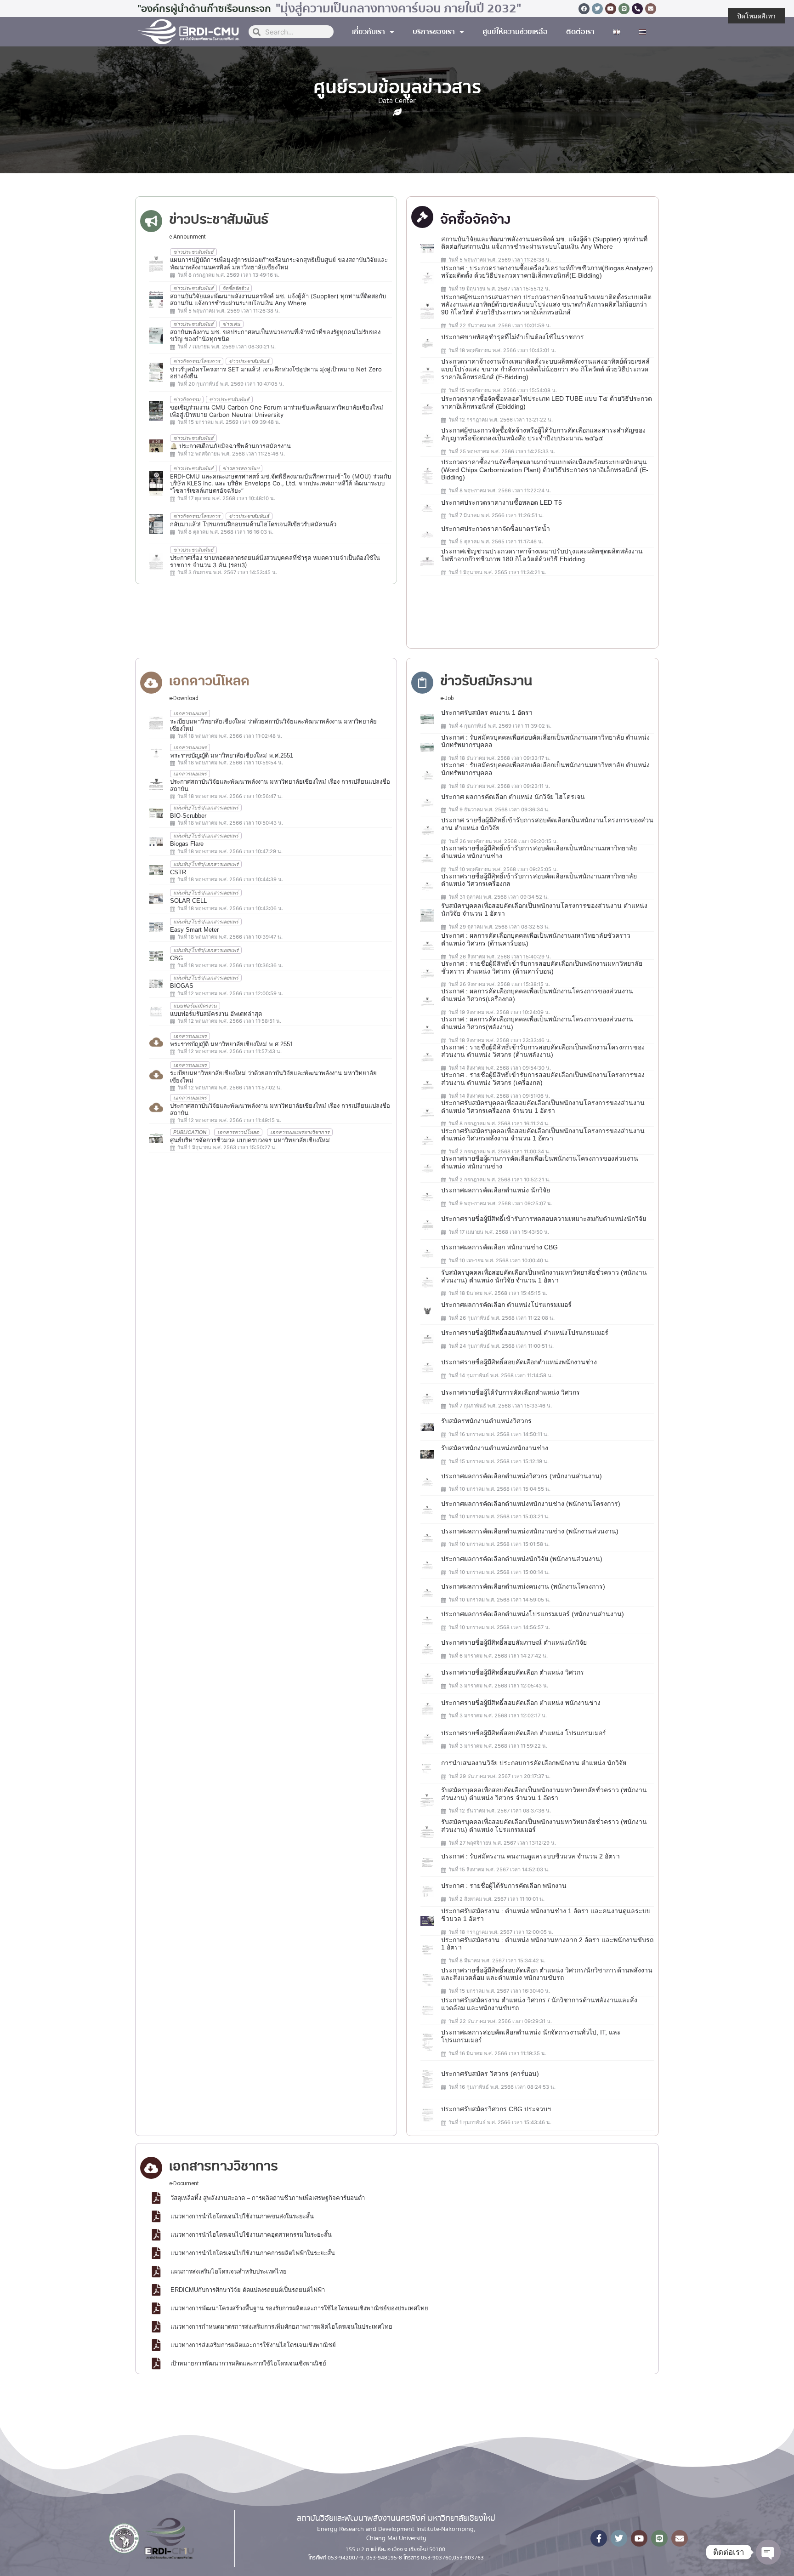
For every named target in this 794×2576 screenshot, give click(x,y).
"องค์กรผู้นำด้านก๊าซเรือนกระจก (204, 9)
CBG (176, 958)
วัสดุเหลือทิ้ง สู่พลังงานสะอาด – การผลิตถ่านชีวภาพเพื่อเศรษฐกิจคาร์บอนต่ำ (268, 2198)
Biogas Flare (187, 844)
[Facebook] (584, 9)
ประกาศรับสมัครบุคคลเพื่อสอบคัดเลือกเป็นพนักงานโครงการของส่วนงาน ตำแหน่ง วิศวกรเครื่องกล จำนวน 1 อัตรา (543, 1107)
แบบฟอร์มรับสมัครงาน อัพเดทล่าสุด (216, 1014)
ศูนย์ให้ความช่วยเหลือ (515, 32)
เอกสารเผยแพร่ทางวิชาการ (300, 1132)
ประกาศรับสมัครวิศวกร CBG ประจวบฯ (496, 2109)
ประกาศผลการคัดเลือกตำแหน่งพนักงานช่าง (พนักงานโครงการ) (531, 1504)
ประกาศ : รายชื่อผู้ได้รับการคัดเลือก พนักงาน (504, 1886)
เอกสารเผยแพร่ (190, 713)
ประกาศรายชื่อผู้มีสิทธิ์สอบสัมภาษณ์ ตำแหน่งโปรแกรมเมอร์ (525, 1333)
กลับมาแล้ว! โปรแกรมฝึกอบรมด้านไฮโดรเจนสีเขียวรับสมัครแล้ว (253, 524)
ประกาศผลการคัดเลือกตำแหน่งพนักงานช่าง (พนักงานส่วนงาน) (530, 1531)
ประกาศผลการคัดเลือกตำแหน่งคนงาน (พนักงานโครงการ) (523, 1586)
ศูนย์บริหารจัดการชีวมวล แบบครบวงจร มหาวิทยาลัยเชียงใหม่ (250, 1140)
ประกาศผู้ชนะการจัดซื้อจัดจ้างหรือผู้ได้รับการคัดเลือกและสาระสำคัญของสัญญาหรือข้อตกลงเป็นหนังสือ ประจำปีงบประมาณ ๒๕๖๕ (543, 434)
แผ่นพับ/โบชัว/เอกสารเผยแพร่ (206, 808)
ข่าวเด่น (231, 324)
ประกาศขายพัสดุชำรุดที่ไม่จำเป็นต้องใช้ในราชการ (513, 337)
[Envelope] (651, 9)
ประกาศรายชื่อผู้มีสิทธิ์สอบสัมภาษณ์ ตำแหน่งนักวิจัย (514, 1642)
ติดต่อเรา (580, 32)
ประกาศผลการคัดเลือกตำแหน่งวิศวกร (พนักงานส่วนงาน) (522, 1476)
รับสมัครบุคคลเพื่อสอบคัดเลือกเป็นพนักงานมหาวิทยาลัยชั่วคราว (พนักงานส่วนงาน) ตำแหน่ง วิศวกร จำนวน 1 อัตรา (544, 1794)
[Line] (624, 9)
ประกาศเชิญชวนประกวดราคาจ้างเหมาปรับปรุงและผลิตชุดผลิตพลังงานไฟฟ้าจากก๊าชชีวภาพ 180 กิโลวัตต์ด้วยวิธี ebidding (542, 555)
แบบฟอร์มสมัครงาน (195, 1006)
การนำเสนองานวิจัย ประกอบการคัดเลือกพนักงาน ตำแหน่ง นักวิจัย (534, 1763)
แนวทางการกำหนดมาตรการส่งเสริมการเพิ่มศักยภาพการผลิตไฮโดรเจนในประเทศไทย (281, 2327)
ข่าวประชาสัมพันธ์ (193, 252)
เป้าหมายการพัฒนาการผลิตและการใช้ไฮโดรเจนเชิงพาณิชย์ (248, 2363)
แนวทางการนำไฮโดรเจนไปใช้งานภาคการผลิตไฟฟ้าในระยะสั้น (253, 2253)
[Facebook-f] (599, 2538)
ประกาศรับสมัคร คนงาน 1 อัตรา (487, 712)
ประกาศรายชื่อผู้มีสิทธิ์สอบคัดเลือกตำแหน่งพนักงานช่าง (519, 1362)
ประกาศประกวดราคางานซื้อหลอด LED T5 (502, 502)
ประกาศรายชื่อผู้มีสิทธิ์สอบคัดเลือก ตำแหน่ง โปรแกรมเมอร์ (524, 1733)
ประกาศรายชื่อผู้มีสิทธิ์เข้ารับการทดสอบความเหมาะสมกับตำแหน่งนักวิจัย (544, 1219)
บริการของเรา (434, 32)
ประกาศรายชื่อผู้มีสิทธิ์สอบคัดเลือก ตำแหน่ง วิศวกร (513, 1672)
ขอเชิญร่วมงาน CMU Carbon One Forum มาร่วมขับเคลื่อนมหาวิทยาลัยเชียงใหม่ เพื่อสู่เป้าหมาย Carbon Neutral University (277, 411)
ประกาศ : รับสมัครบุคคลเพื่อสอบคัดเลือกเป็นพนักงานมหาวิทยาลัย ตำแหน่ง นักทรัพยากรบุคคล (545, 741)
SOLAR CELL (188, 901)
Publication (190, 1132)
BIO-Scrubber (188, 816)
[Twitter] (597, 9)
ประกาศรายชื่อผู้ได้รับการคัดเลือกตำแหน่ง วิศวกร (510, 1392)
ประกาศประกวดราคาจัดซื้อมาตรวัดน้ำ (496, 529)
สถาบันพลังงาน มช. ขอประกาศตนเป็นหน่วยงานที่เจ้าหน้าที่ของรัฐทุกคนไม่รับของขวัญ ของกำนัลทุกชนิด (275, 336)
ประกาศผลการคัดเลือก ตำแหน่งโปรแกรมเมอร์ (506, 1305)
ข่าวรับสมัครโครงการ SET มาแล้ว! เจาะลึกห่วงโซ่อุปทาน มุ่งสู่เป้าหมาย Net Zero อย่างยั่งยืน (276, 373)
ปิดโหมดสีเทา (756, 16)
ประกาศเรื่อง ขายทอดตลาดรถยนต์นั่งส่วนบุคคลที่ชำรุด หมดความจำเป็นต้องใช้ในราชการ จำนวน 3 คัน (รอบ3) (275, 561)
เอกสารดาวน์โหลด (238, 1132)
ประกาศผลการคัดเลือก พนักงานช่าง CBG (499, 1247)
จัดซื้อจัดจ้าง (235, 288)
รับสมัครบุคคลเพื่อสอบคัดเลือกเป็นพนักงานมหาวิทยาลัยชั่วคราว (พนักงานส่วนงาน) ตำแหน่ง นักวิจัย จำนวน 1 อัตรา (544, 1276)
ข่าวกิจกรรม (187, 399)
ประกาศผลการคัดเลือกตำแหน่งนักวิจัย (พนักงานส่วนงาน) (522, 1559)
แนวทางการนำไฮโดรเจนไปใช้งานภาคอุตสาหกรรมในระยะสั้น (251, 2235)
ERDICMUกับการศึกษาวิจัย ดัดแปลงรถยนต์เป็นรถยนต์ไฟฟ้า (248, 2290)
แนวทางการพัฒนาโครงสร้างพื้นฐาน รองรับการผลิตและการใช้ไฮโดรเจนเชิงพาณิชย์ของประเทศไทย (299, 2308)
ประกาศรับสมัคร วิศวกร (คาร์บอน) (490, 2074)
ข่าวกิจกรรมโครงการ (197, 361)
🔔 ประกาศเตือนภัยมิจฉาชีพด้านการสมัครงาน (230, 446)
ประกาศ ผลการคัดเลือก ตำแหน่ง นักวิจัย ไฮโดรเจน (513, 797)
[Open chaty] (768, 2552)
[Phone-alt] (637, 9)
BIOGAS (182, 986)
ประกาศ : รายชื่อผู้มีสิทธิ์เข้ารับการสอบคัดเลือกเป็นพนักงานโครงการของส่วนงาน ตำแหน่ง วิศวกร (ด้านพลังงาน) (543, 1051)
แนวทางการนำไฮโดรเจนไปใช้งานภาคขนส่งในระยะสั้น (242, 2216)
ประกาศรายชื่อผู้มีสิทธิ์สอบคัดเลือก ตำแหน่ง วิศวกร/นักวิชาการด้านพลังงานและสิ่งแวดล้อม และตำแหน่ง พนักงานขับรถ (547, 1974)
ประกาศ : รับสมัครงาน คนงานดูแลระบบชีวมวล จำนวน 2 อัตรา (530, 1856)
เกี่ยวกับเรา (369, 32)
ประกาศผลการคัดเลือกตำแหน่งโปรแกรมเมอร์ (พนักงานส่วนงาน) (533, 1614)
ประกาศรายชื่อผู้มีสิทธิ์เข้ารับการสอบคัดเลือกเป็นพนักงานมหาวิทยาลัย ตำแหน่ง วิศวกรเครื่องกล (539, 880)
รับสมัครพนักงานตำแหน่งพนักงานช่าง (495, 1448)
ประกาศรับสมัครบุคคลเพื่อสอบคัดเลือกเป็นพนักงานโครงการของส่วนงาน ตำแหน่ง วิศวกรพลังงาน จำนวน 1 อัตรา (543, 1135)
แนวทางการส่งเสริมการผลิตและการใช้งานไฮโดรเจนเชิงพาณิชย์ (253, 2345)
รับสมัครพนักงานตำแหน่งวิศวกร (486, 1421)
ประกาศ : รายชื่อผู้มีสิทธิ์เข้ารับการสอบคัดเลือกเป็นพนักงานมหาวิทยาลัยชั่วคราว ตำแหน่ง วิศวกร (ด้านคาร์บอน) (542, 967)
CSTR (178, 872)
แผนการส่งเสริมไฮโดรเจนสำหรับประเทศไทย (229, 2271)
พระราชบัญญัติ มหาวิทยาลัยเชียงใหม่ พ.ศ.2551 (232, 755)
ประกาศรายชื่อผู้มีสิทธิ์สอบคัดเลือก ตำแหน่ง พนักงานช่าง (521, 1703)
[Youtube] (611, 9)
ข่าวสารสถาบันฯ (241, 468)
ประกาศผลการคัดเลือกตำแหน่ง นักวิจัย (496, 1190)
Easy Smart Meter (194, 930)
